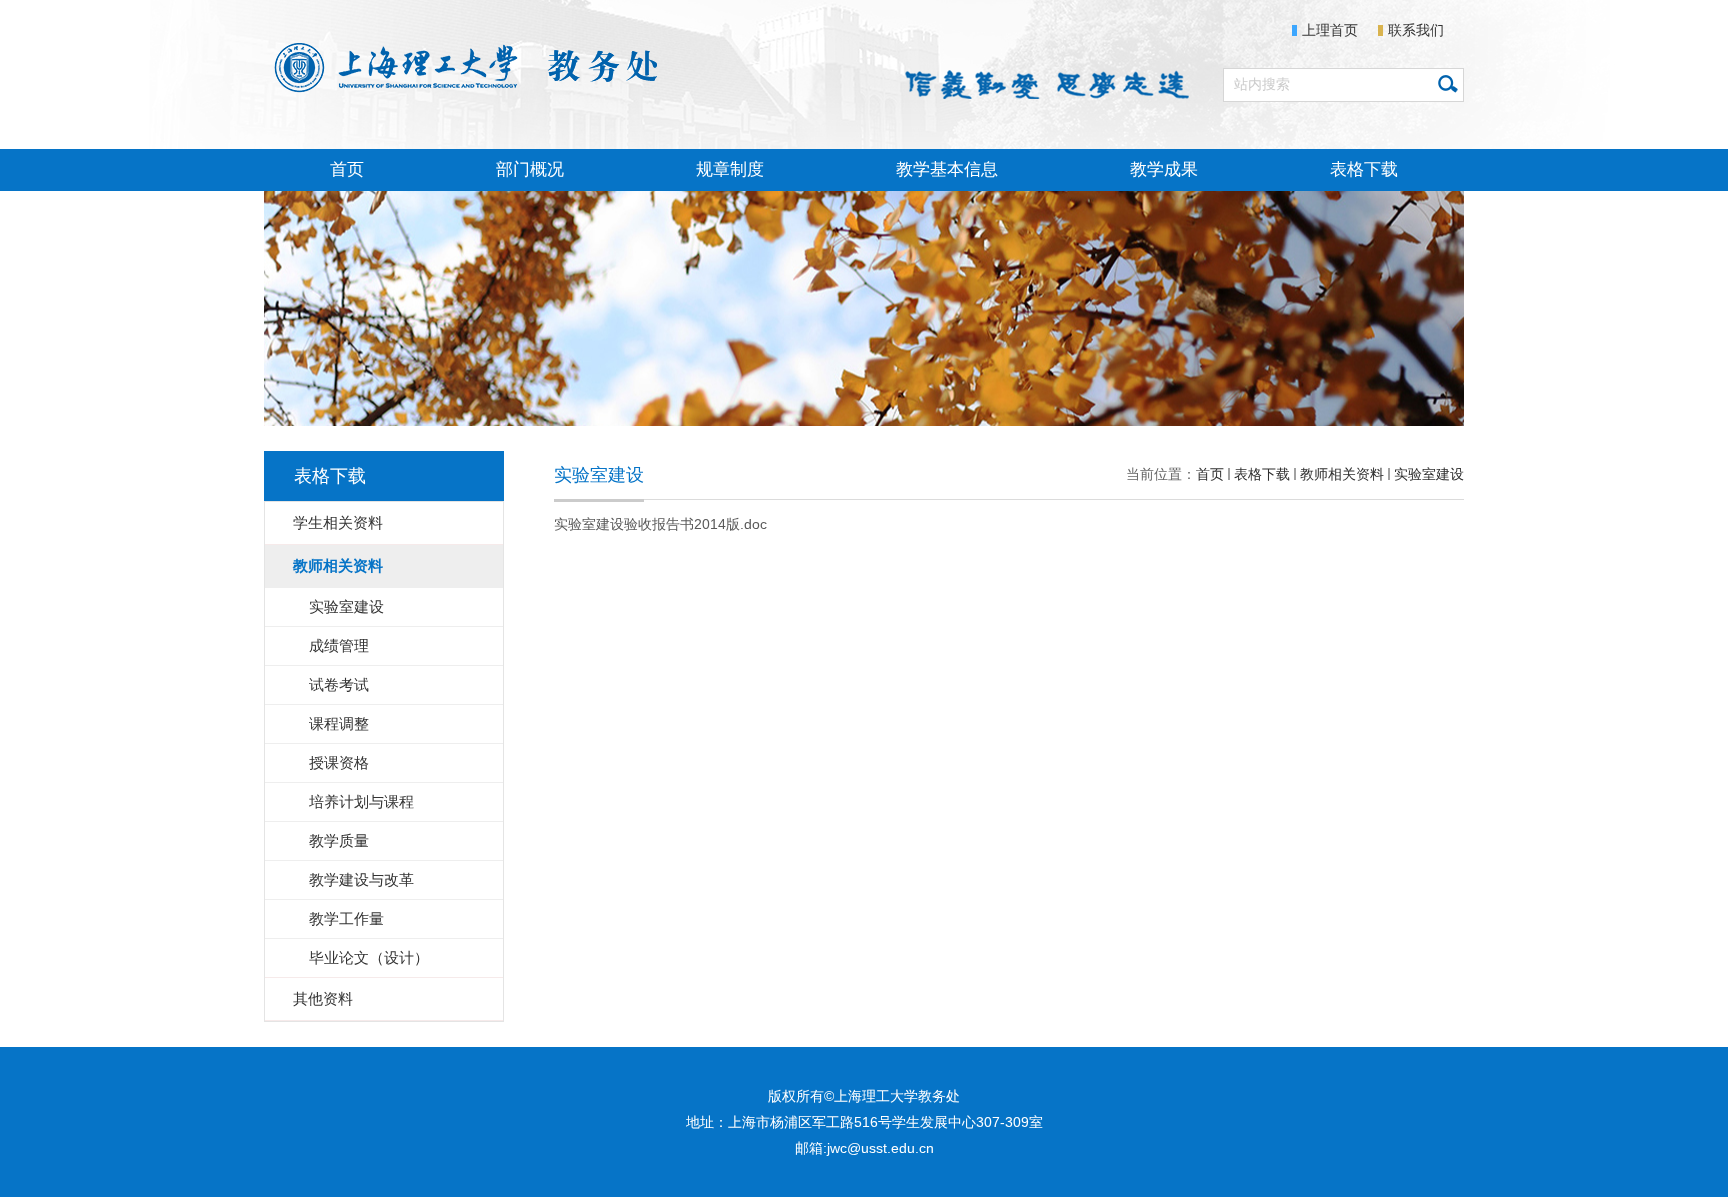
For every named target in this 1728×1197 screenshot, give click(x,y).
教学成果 (1164, 169)
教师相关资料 (1342, 474)
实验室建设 (1429, 474)
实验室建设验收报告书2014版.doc (660, 524)
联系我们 (1416, 30)
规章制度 (730, 169)
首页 (347, 169)
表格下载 (1364, 169)
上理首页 (1330, 30)
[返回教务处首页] (471, 65)
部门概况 (530, 169)
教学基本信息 (947, 169)
